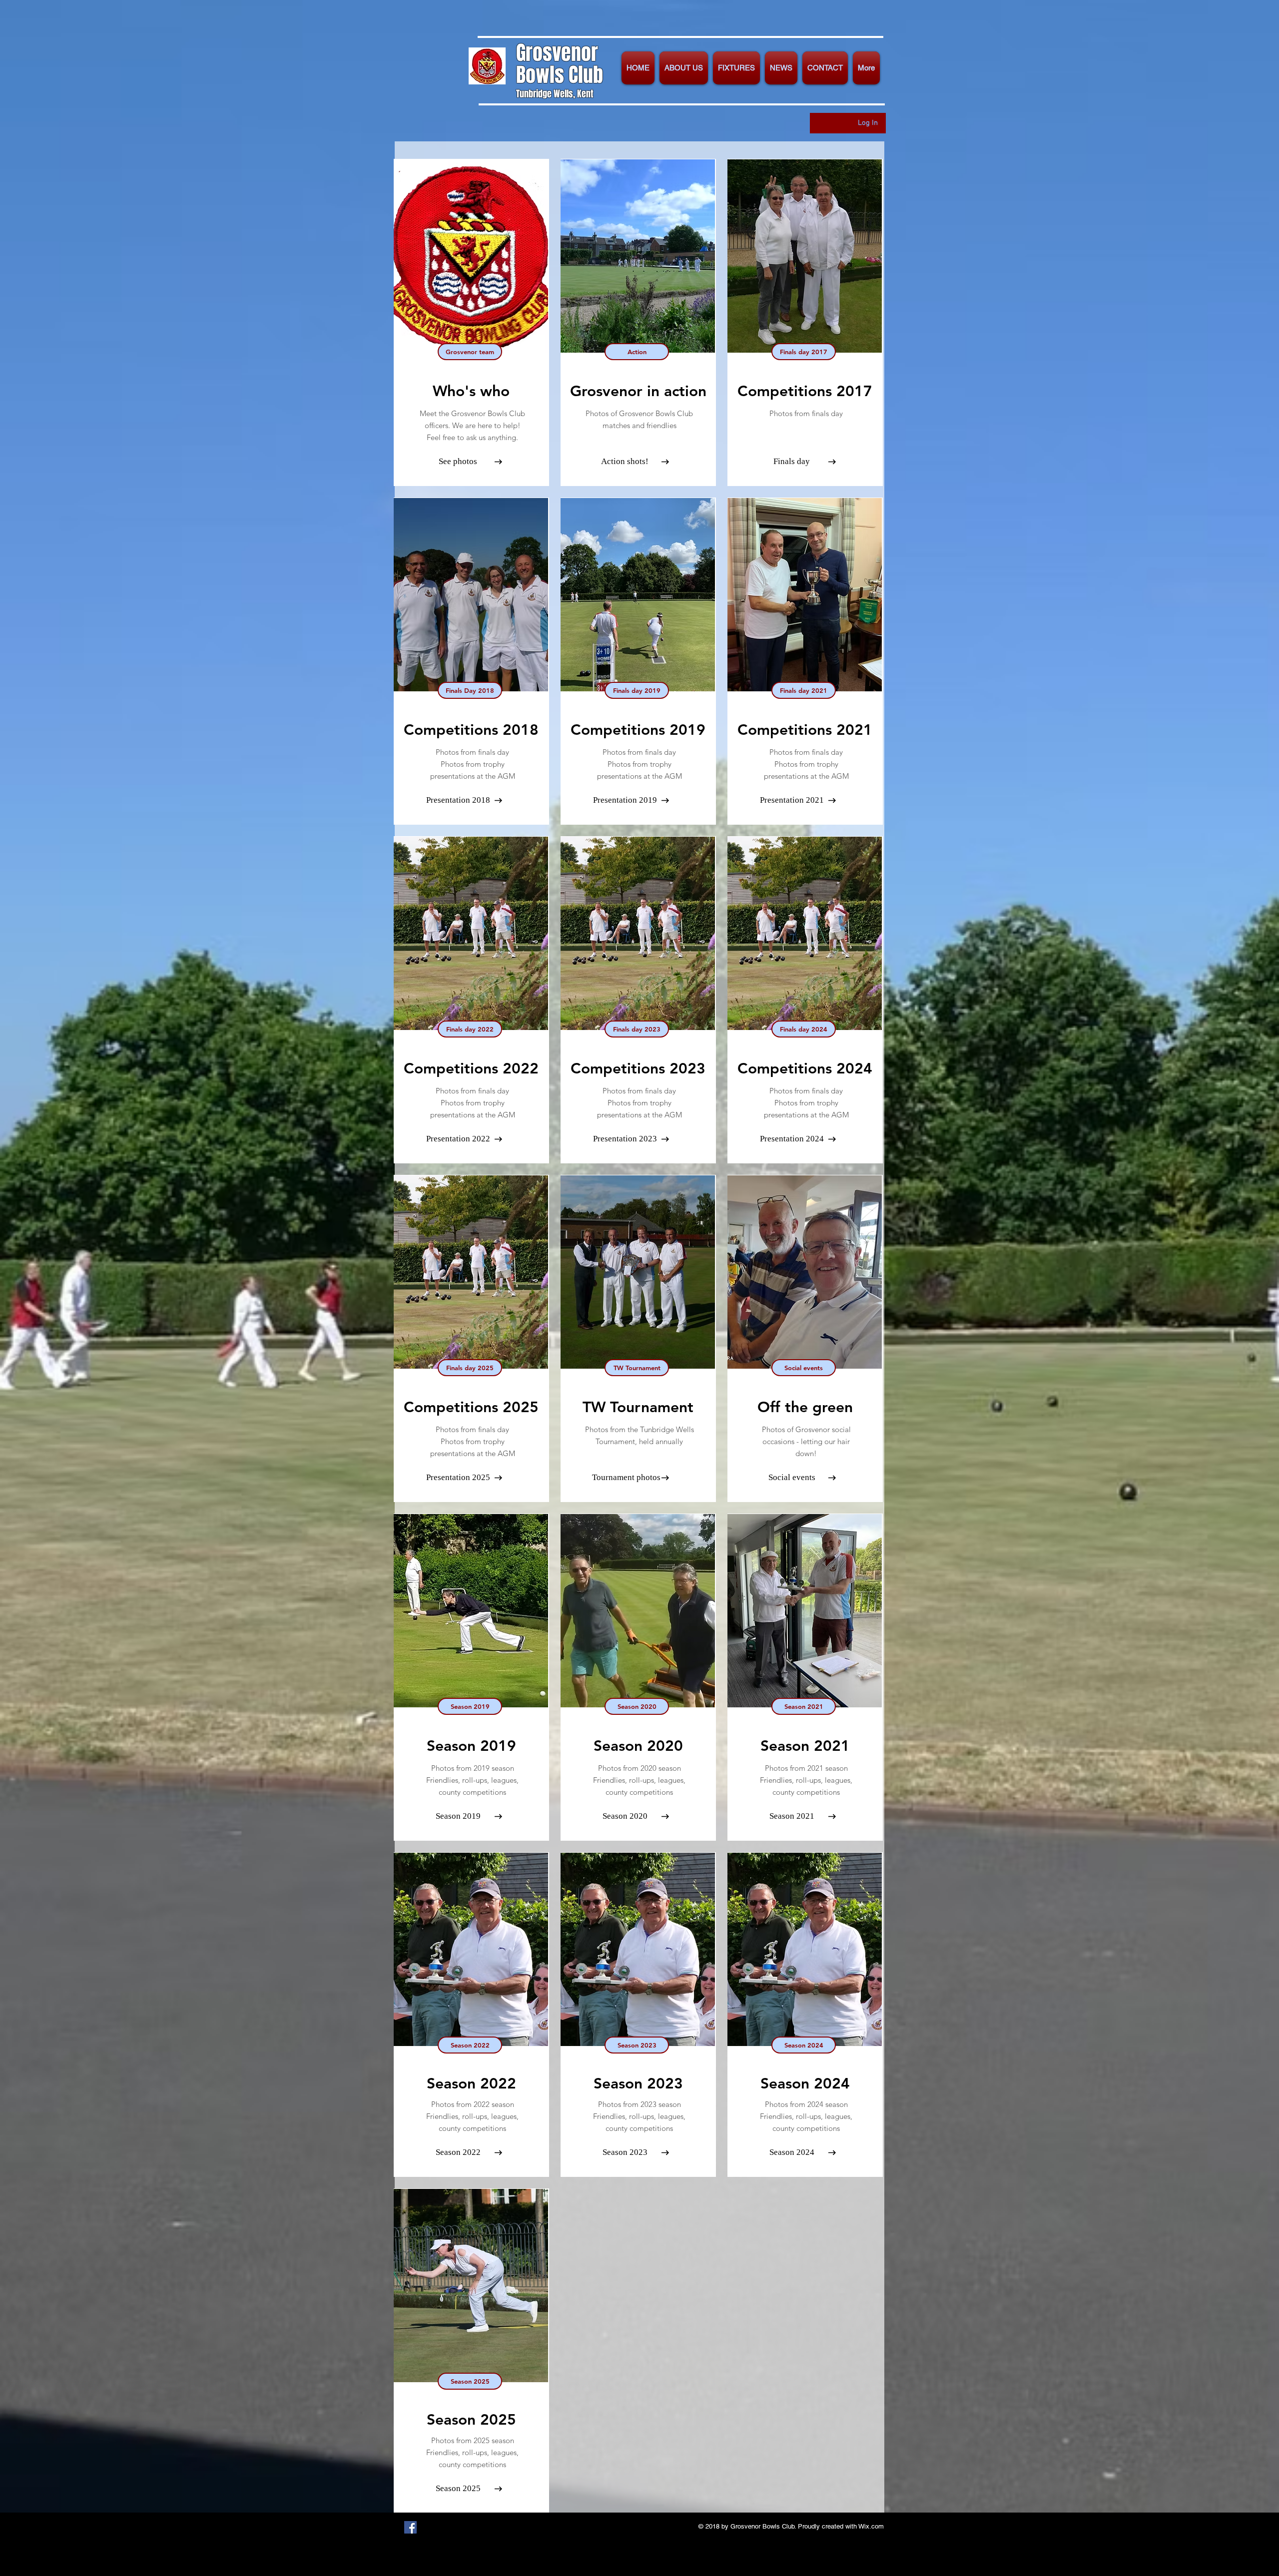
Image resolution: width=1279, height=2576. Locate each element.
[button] (684, 68)
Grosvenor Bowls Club (560, 64)
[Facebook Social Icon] (410, 2527)
